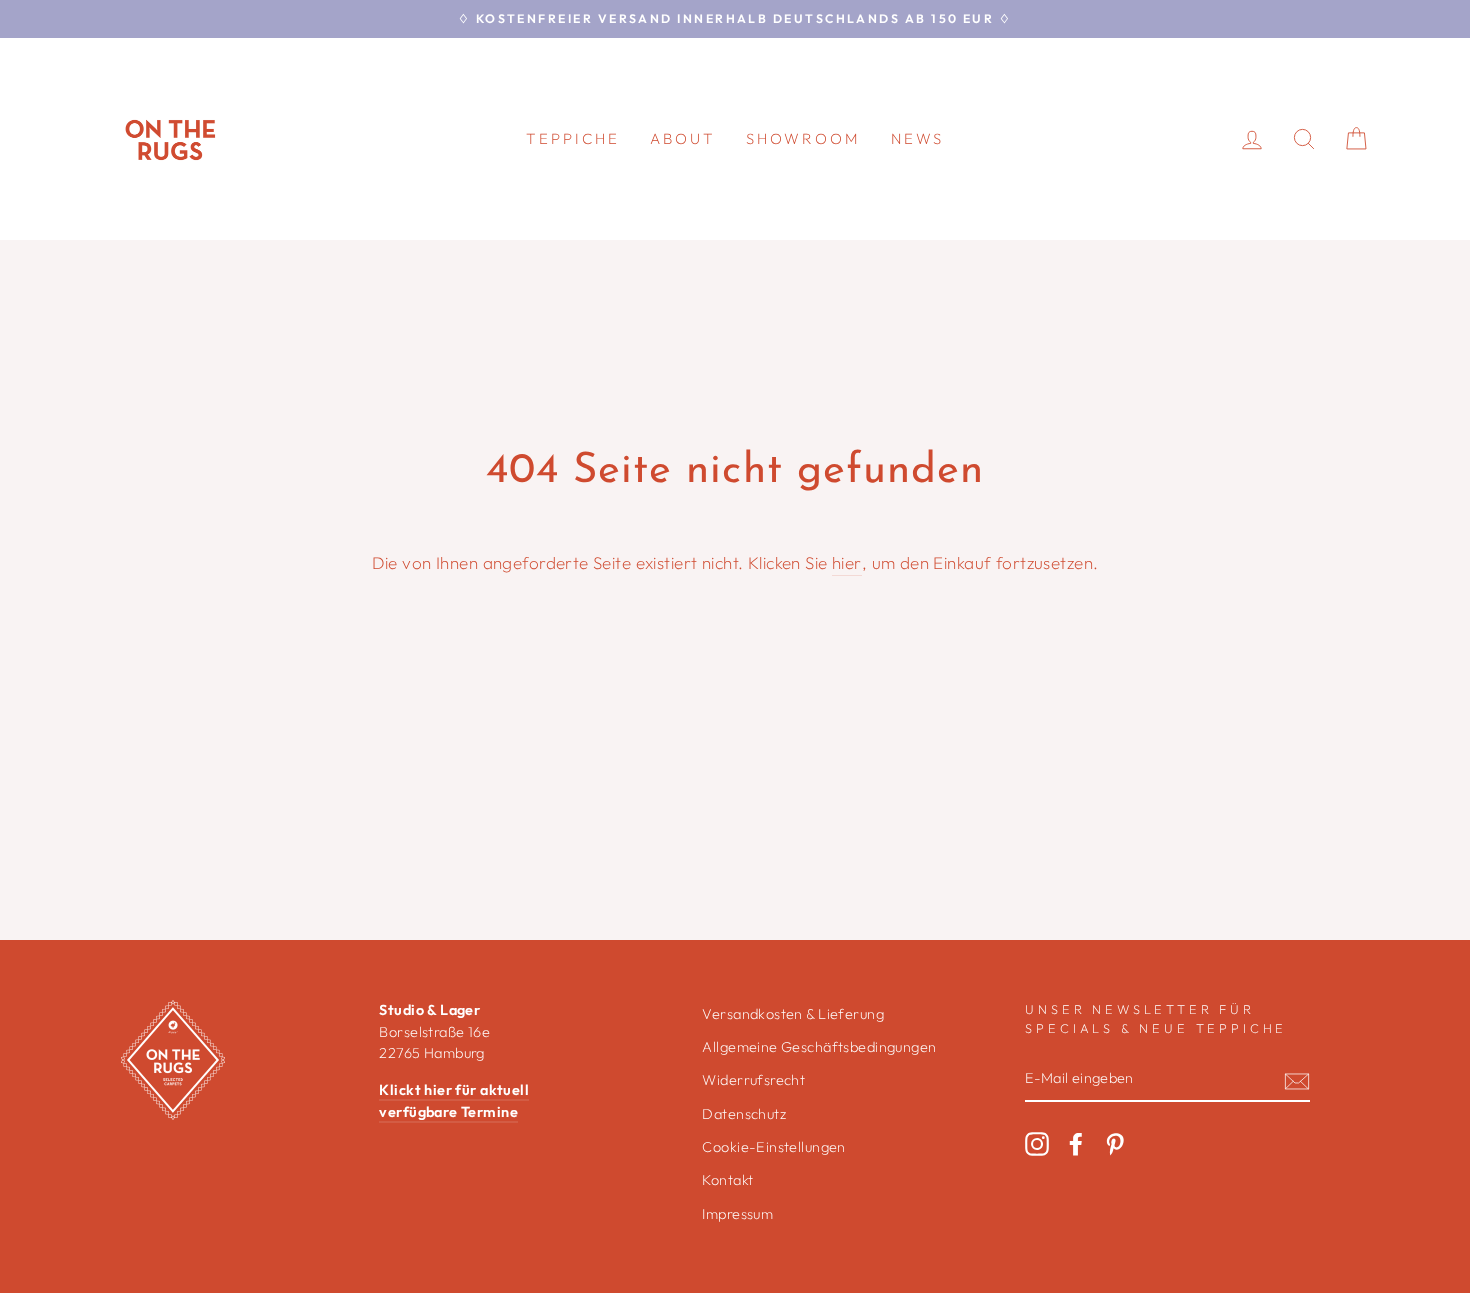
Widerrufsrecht (753, 1080)
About (683, 138)
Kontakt (727, 1180)
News (917, 138)
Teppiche (573, 138)
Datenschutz (744, 1114)
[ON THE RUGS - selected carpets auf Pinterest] (1115, 1144)
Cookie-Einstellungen (774, 1147)
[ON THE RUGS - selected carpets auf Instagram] (1037, 1144)
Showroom (803, 138)
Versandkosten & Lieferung (793, 1014)
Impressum (737, 1214)
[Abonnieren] (1297, 1079)
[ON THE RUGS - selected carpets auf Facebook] (1076, 1144)
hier (847, 562)
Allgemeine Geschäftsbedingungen (819, 1047)
